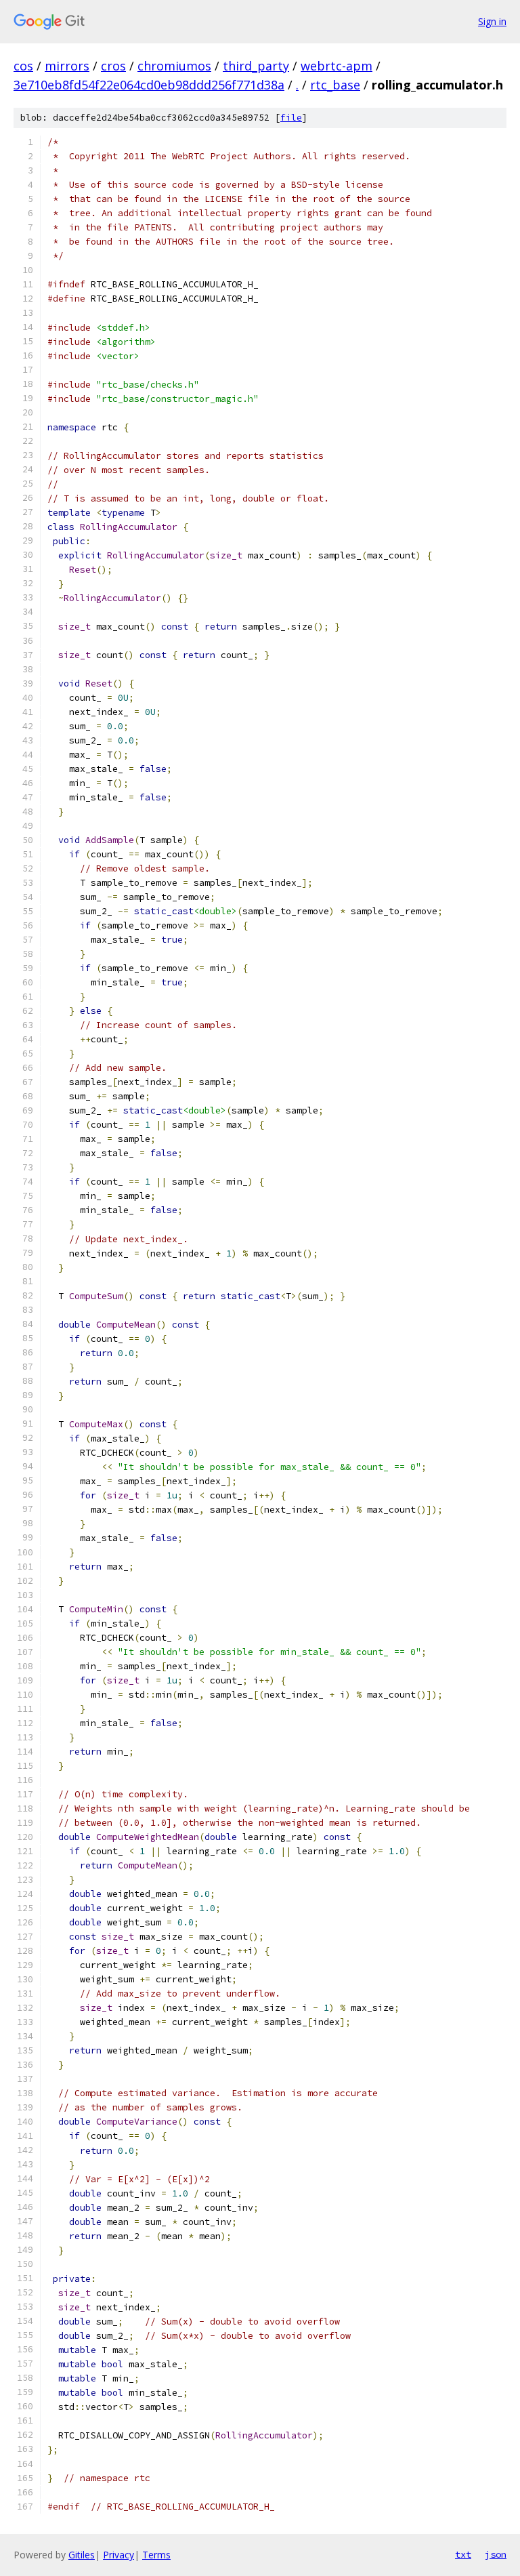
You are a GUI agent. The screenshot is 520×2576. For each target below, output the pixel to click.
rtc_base (335, 85)
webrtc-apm (337, 66)
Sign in (492, 21)
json (496, 2554)
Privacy (118, 2555)
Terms (156, 2555)
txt (463, 2554)
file (291, 118)
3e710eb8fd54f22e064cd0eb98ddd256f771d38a (149, 85)
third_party (256, 66)
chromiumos (174, 66)
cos (23, 66)
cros (113, 66)
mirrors (67, 66)
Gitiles (82, 2555)
